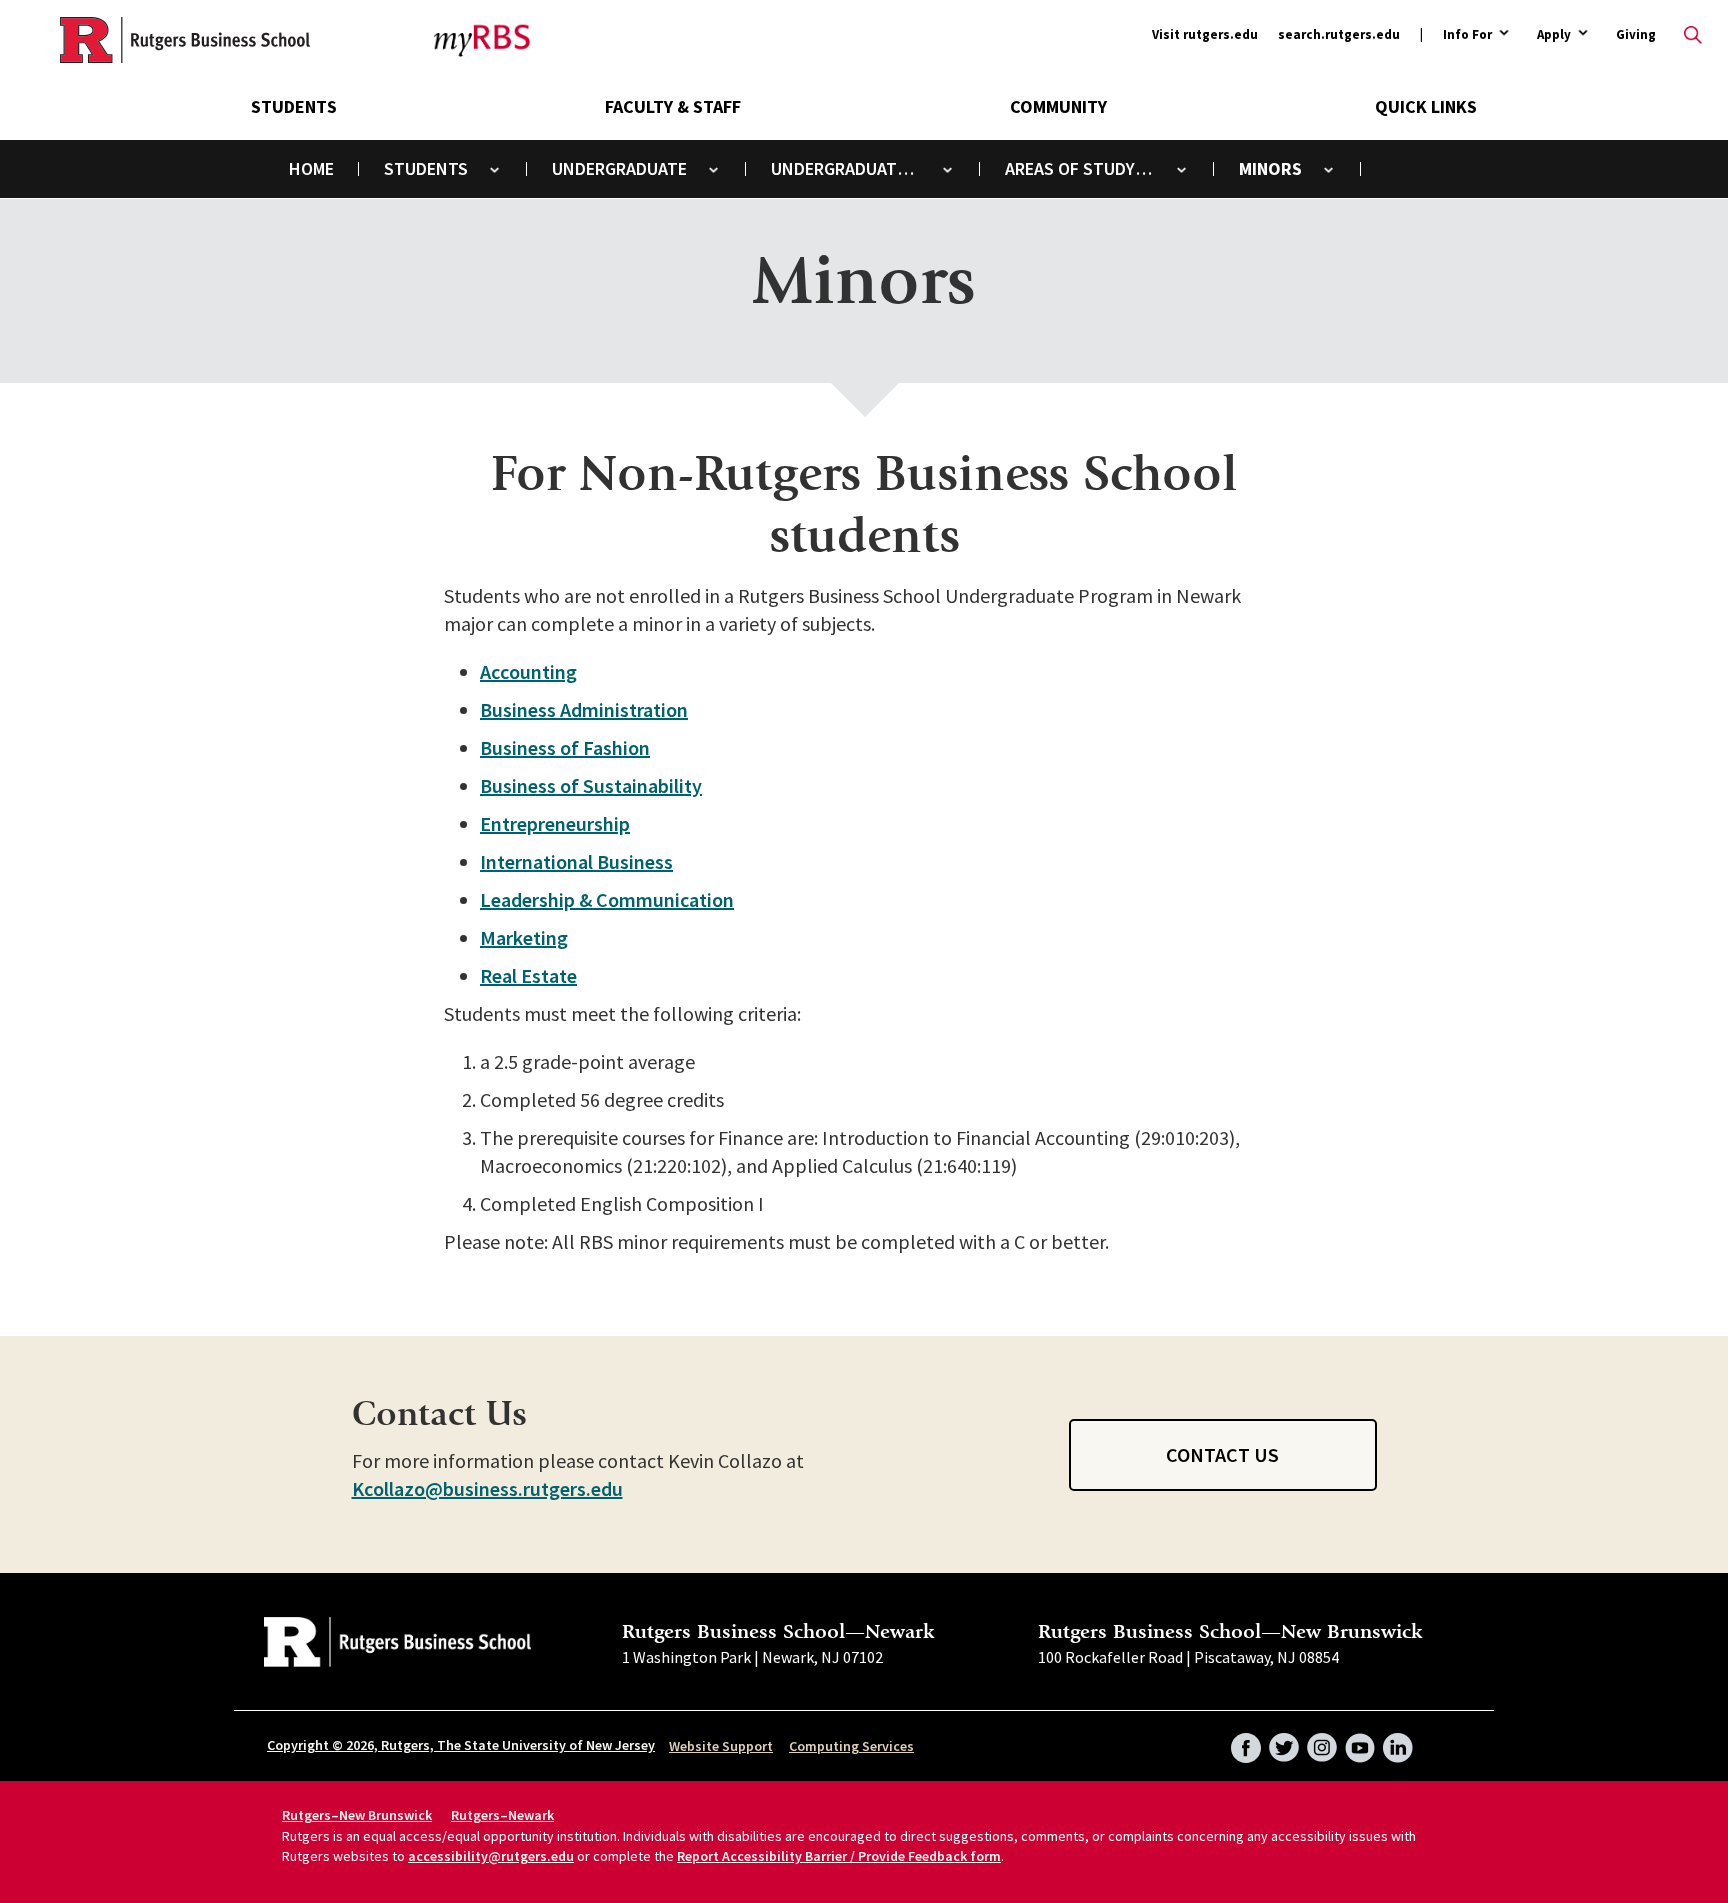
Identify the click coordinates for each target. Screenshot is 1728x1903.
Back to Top (1663, 922)
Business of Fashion (565, 747)
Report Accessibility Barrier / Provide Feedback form (839, 1856)
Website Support (721, 1746)
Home (311, 168)
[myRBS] (185, 40)
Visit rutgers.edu (1205, 34)
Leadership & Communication (607, 899)
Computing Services (851, 1746)
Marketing (524, 937)
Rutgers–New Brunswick (357, 1815)
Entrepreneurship (555, 823)
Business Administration (584, 709)
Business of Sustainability (591, 785)
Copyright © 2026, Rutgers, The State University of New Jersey (461, 1745)
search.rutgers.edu (1339, 34)
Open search (1693, 35)
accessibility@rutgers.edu (491, 1856)
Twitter (1284, 1741)
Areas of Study (1070, 168)
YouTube (1360, 1741)
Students (294, 106)
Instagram (1322, 1741)
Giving (1636, 34)
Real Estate (528, 975)
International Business (576, 861)
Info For (1467, 35)
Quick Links (1426, 106)
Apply (1554, 35)
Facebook (1246, 1741)
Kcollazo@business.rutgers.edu (487, 1488)
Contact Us (1222, 1454)
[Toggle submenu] (494, 169)
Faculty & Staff (673, 106)
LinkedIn (1398, 1741)
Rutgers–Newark (502, 1815)
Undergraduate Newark (858, 168)
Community (1058, 106)
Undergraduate (619, 168)
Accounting (528, 671)
